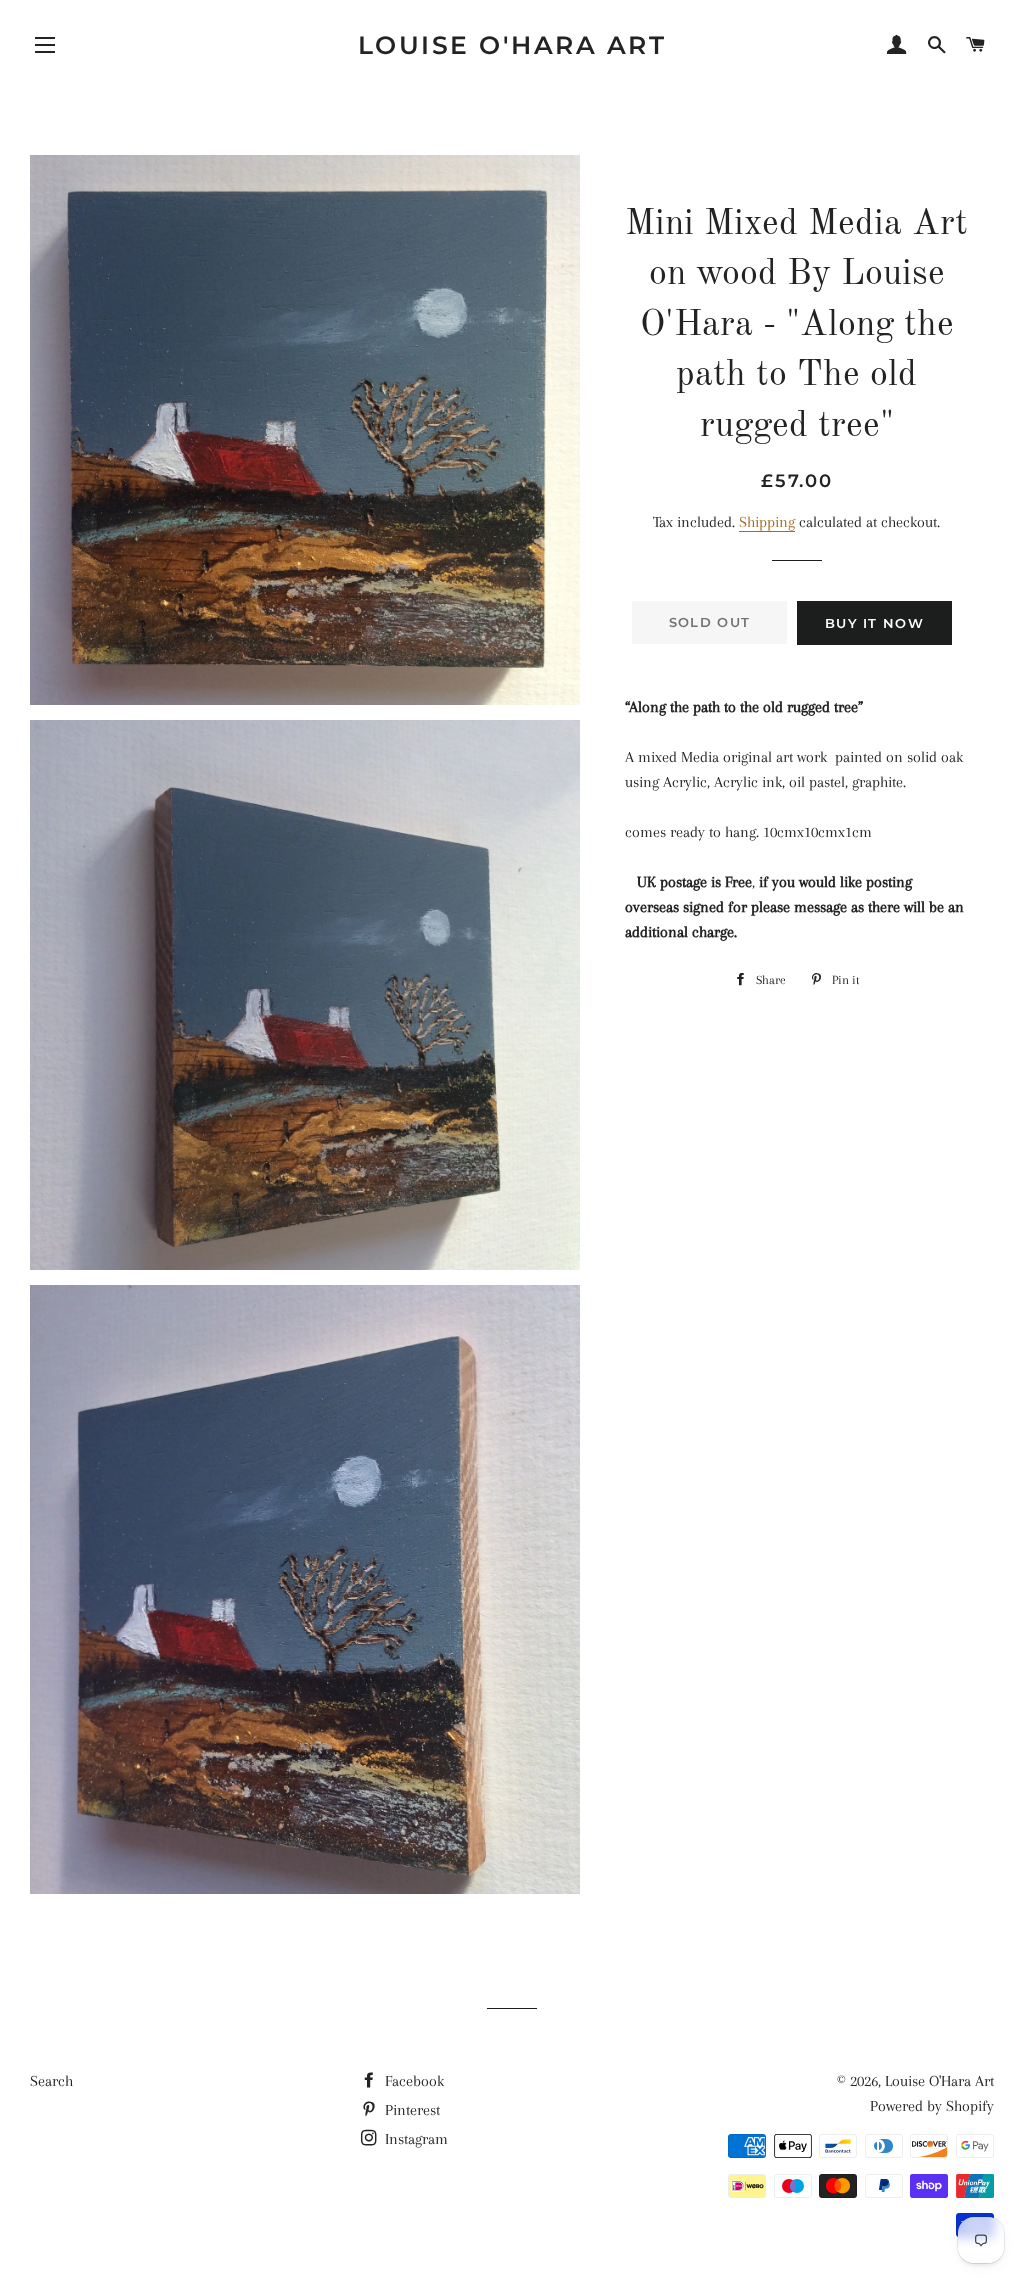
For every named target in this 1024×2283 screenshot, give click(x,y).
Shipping (767, 522)
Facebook (412, 2081)
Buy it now (874, 623)
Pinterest (410, 2110)
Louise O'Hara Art (512, 45)
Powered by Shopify (932, 2106)
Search (51, 2081)
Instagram (414, 2139)
